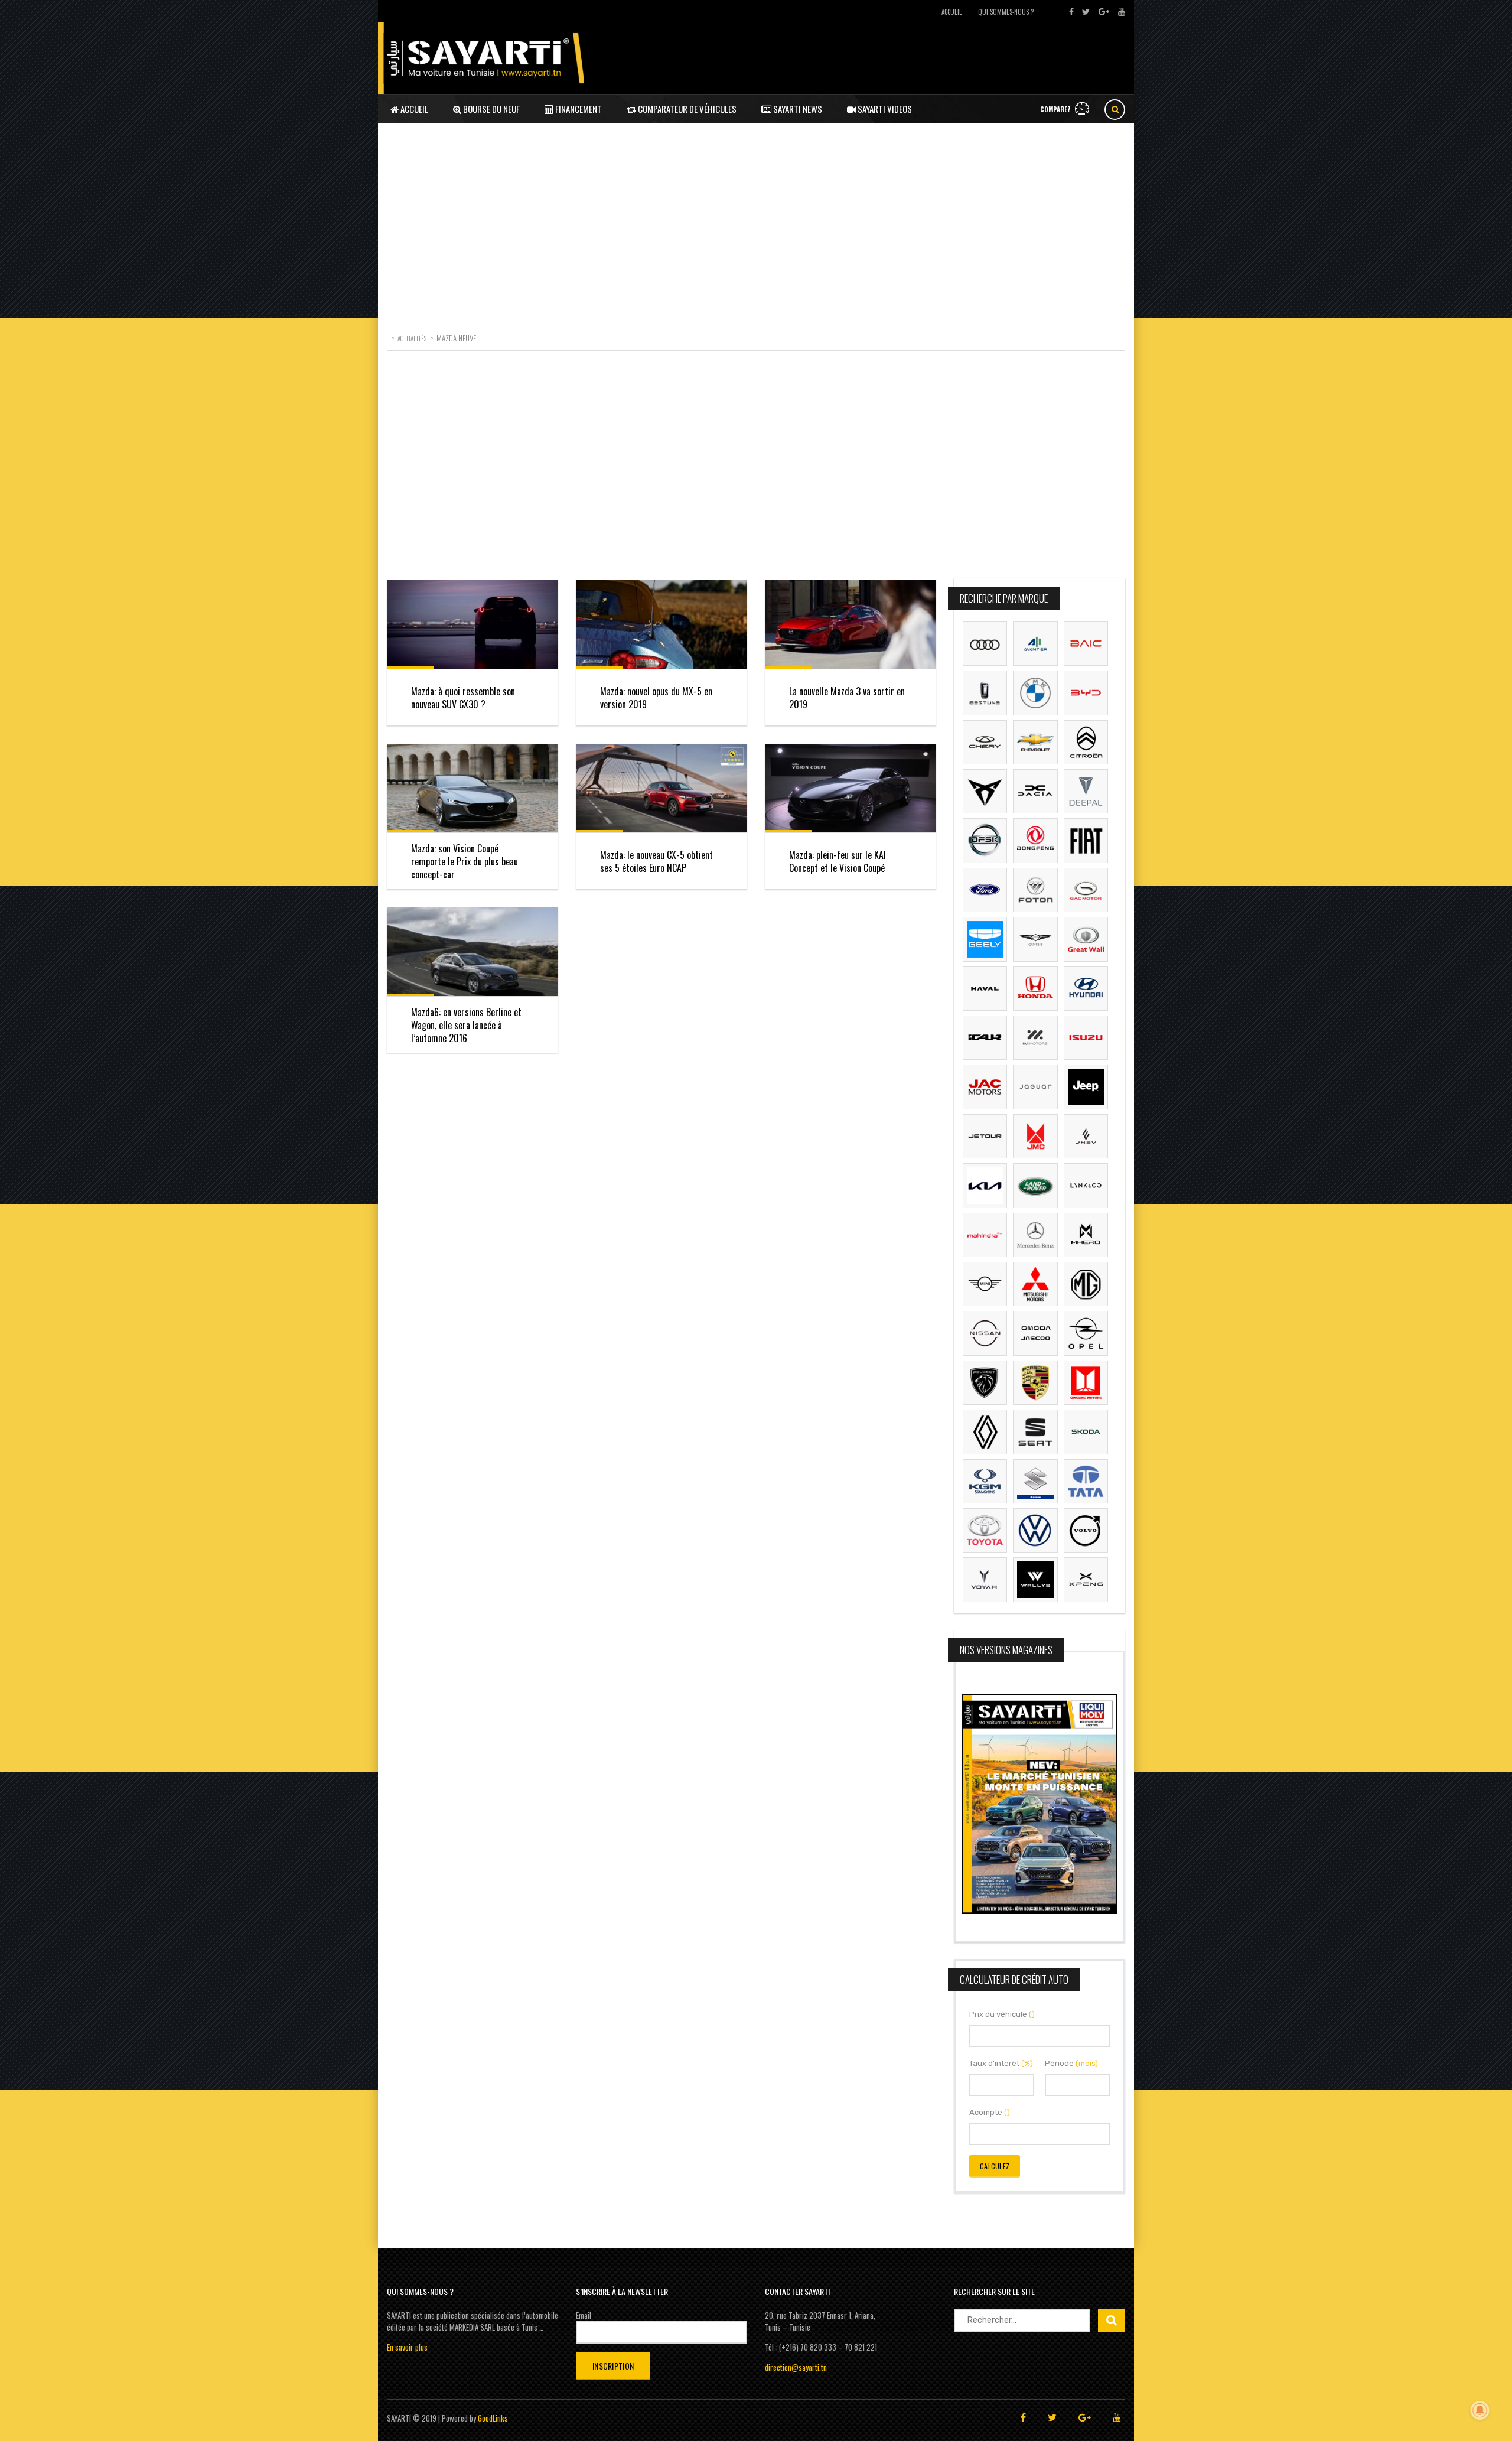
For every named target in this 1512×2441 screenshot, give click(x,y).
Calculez (995, 2166)
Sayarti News (797, 109)
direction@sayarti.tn (796, 2367)
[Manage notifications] (1480, 2410)
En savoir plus (407, 2347)
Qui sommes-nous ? (1006, 12)
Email (584, 2315)
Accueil (951, 12)
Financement (578, 109)
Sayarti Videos (884, 109)
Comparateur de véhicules (686, 109)
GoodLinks (493, 2418)
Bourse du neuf (491, 109)
